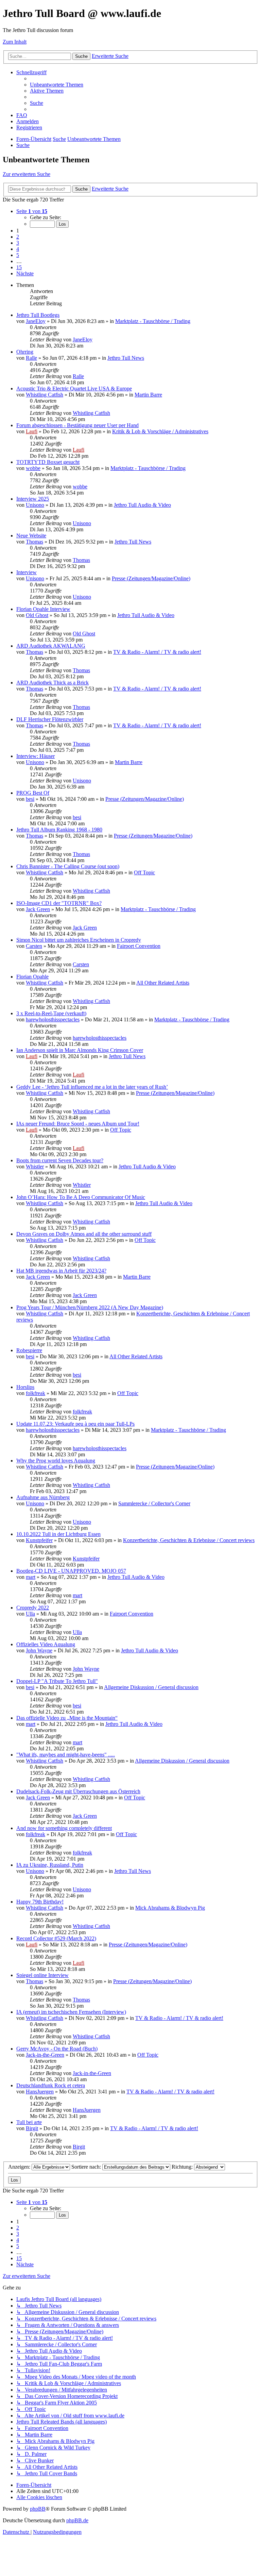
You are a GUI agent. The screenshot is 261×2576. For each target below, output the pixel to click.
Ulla (30, 1614)
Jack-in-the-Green (45, 2055)
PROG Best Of (33, 793)
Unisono (35, 505)
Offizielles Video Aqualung (46, 1644)
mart (31, 1577)
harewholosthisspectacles (53, 1019)
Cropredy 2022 (33, 1608)
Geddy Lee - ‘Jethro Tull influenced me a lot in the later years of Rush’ (92, 1087)
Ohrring (25, 352)
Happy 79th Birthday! (40, 1902)
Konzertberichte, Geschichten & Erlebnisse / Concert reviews (189, 1540)
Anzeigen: (20, 2167)
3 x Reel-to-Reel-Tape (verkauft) (51, 1013)
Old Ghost (37, 615)
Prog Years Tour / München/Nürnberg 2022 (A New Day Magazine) (90, 1307)
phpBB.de (77, 2520)
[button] (32, 211)
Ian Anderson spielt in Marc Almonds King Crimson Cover (80, 1050)
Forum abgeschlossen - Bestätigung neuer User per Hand (77, 425)
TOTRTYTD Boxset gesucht (48, 462)
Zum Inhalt (15, 42)
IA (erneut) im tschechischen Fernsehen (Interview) (71, 2012)
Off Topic (144, 872)
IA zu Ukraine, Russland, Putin (50, 1865)
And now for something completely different (64, 1828)
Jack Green (38, 909)
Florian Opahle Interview (43, 609)
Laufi (32, 431)
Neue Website (31, 536)
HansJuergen (40, 2092)
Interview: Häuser (36, 756)
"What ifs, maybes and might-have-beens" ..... (66, 1755)
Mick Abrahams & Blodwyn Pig (170, 1908)
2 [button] (18, 237)
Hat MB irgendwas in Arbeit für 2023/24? (61, 1271)
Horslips (25, 1387)
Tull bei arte (29, 2122)
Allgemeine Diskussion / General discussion (151, 1687)
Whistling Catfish (45, 395)
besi (30, 799)
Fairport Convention (139, 946)
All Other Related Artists (163, 983)
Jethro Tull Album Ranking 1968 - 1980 (59, 830)
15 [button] (19, 267)
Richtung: (183, 2167)
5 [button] (18, 255)
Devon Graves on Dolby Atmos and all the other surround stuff (84, 1234)
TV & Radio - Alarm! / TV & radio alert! (157, 652)
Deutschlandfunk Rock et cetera (51, 2085)
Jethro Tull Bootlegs (38, 315)
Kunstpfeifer (39, 1540)
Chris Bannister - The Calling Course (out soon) (68, 866)
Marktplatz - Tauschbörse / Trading (153, 321)
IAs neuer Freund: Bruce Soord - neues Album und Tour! (78, 1124)
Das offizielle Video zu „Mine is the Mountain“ (67, 1718)
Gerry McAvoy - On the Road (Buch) (57, 2049)
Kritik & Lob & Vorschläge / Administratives (160, 431)
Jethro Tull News (126, 358)
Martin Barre (148, 395)
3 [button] (18, 243)
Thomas (34, 542)
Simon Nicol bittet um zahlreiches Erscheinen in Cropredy (79, 940)
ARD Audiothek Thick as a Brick (53, 683)
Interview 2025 (33, 499)
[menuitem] (57, 85)
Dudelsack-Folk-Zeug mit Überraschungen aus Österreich (78, 1791)
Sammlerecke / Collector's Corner (154, 1503)
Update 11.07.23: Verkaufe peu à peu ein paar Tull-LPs (75, 1424)
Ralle (31, 358)
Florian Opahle (32, 977)
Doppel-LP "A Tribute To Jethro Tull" (57, 1681)
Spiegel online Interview (42, 1975)
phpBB (38, 2509)
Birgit (32, 2128)
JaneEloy (36, 321)
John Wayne (39, 1650)
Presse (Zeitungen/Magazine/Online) (151, 578)
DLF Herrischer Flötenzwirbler (50, 719)
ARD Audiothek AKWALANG (51, 646)
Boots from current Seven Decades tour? (60, 1160)
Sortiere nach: (87, 2167)
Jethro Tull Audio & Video (142, 505)
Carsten (34, 946)
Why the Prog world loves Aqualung (56, 1461)
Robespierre (29, 1350)
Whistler (35, 1167)
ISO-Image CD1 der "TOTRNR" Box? (59, 903)
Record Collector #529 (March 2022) (56, 1938)
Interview (27, 572)
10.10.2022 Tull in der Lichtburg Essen (58, 1534)
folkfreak (36, 1393)
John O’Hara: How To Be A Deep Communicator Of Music (81, 1197)
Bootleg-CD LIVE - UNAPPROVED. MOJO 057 (71, 1571)
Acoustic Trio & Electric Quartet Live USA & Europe (74, 388)
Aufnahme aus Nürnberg (43, 1497)
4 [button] (18, 249)
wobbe (33, 468)
